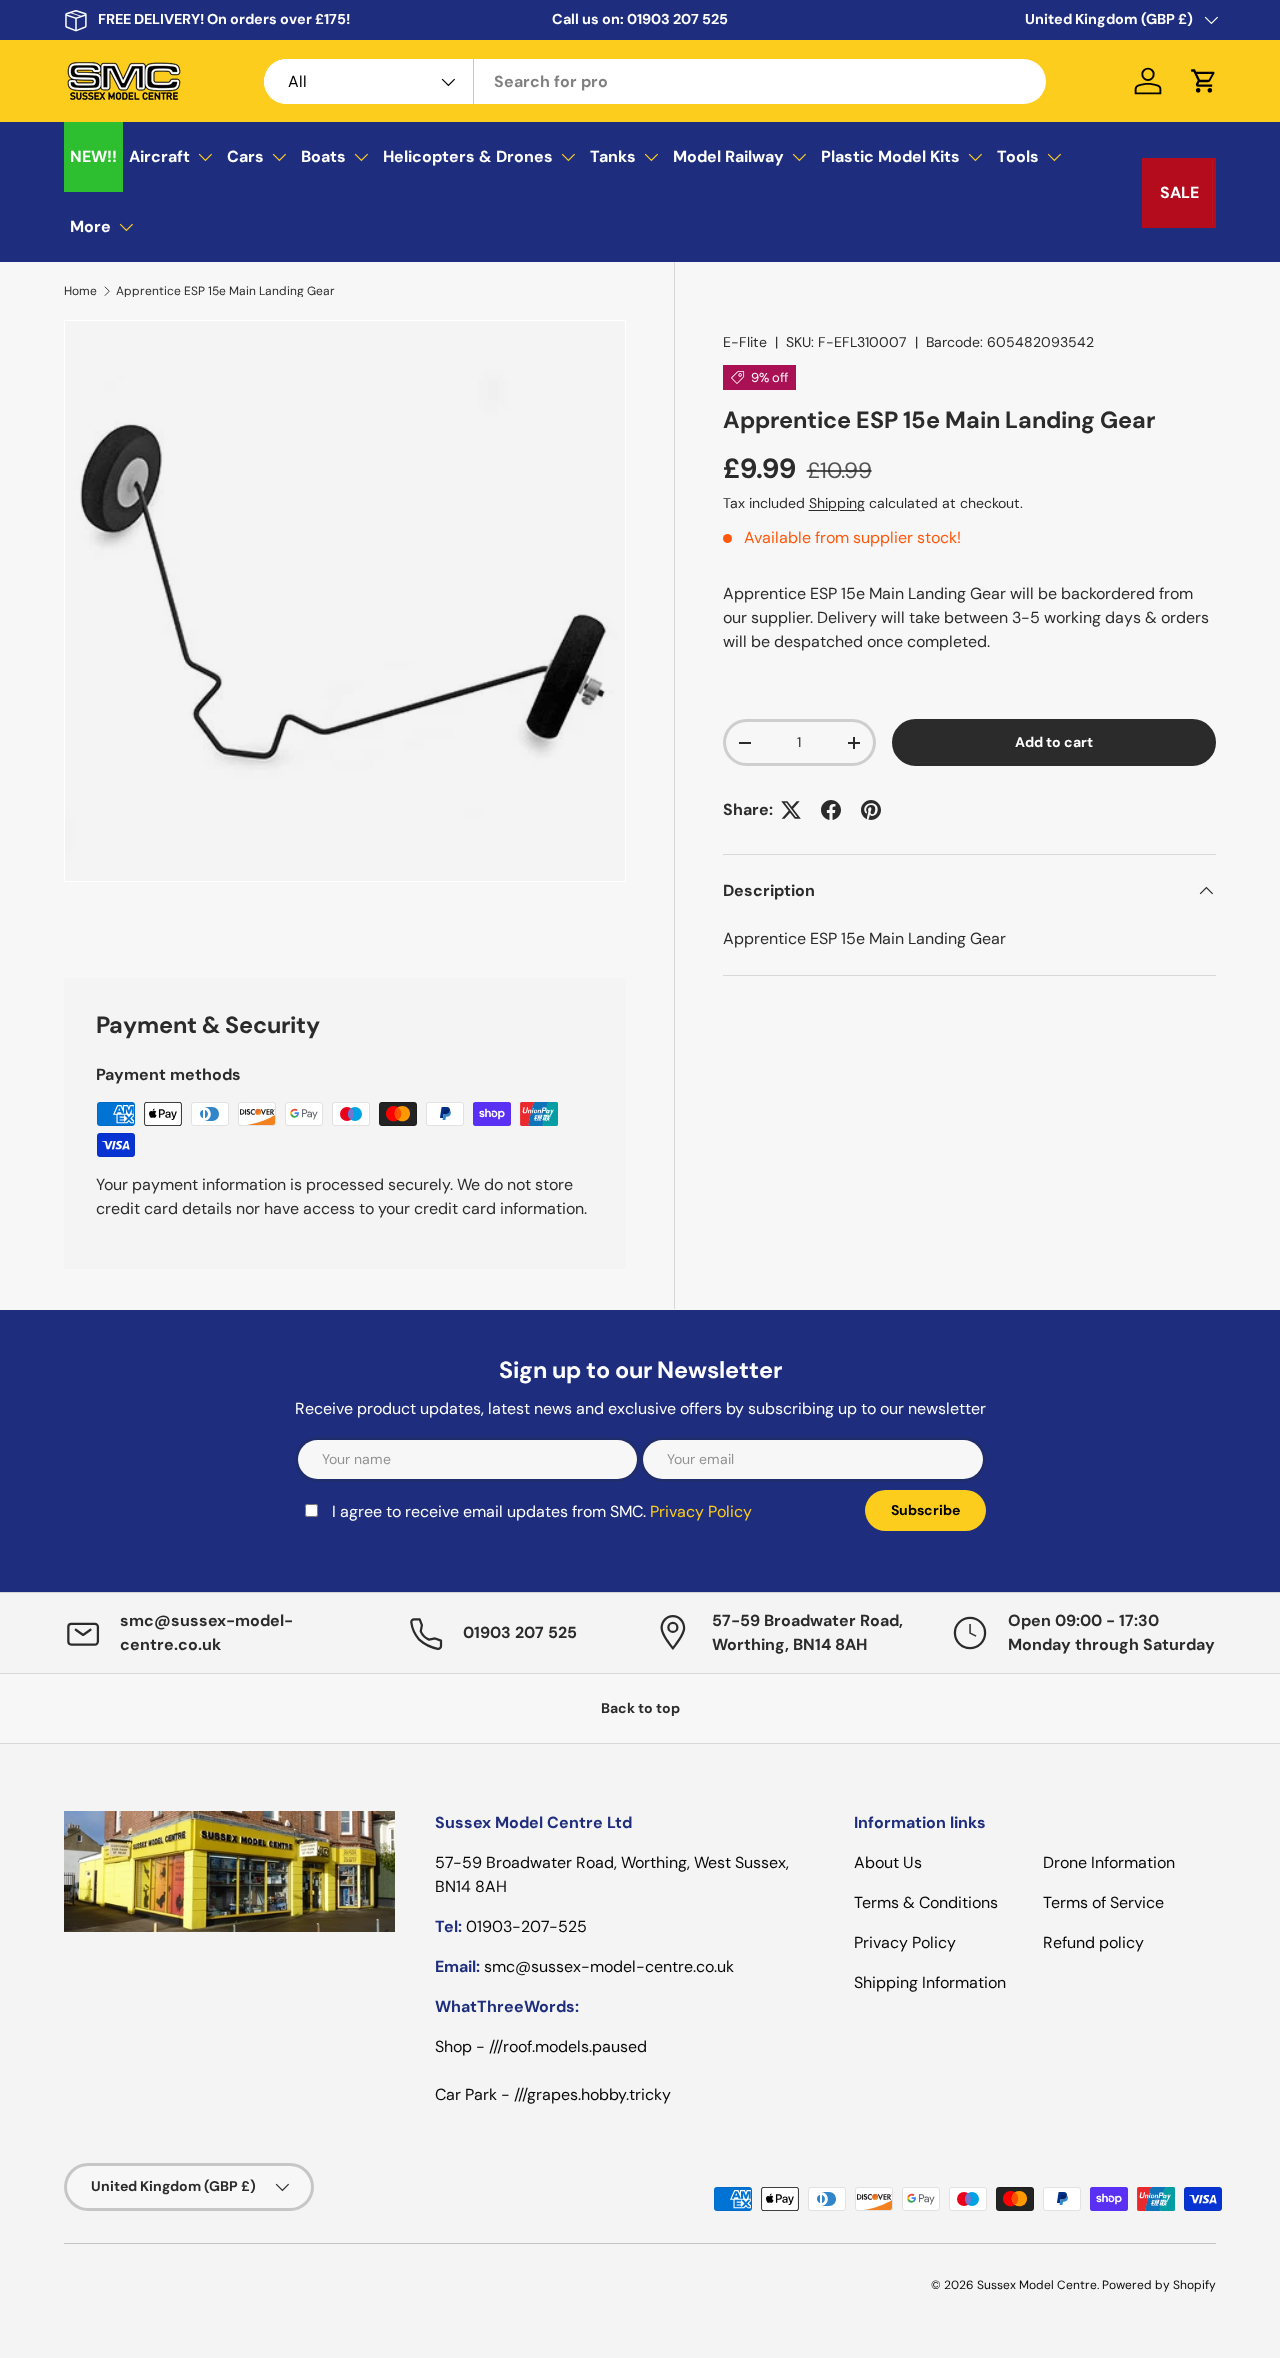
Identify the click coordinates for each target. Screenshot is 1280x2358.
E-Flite (745, 342)
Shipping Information (930, 1982)
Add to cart (1054, 742)
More (90, 226)
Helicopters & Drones (468, 156)
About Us (888, 1862)
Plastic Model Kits (890, 156)
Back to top (640, 1708)
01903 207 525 (677, 19)
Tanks (613, 156)
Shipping (837, 503)
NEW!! (93, 156)
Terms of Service (1103, 1902)
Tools (1018, 156)
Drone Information (1109, 1862)
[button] (1204, 81)
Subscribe (925, 1510)
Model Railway (728, 156)
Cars (245, 156)
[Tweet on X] (791, 810)
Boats (323, 156)
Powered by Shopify (1159, 2285)
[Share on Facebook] (831, 810)
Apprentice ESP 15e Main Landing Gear (225, 291)
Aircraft (159, 156)
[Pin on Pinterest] (871, 810)
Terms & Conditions (926, 1902)
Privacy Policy (701, 1511)
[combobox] (655, 81)
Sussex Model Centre (1037, 2285)
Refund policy (1093, 1942)
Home (80, 291)
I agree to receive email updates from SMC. (542, 1511)
